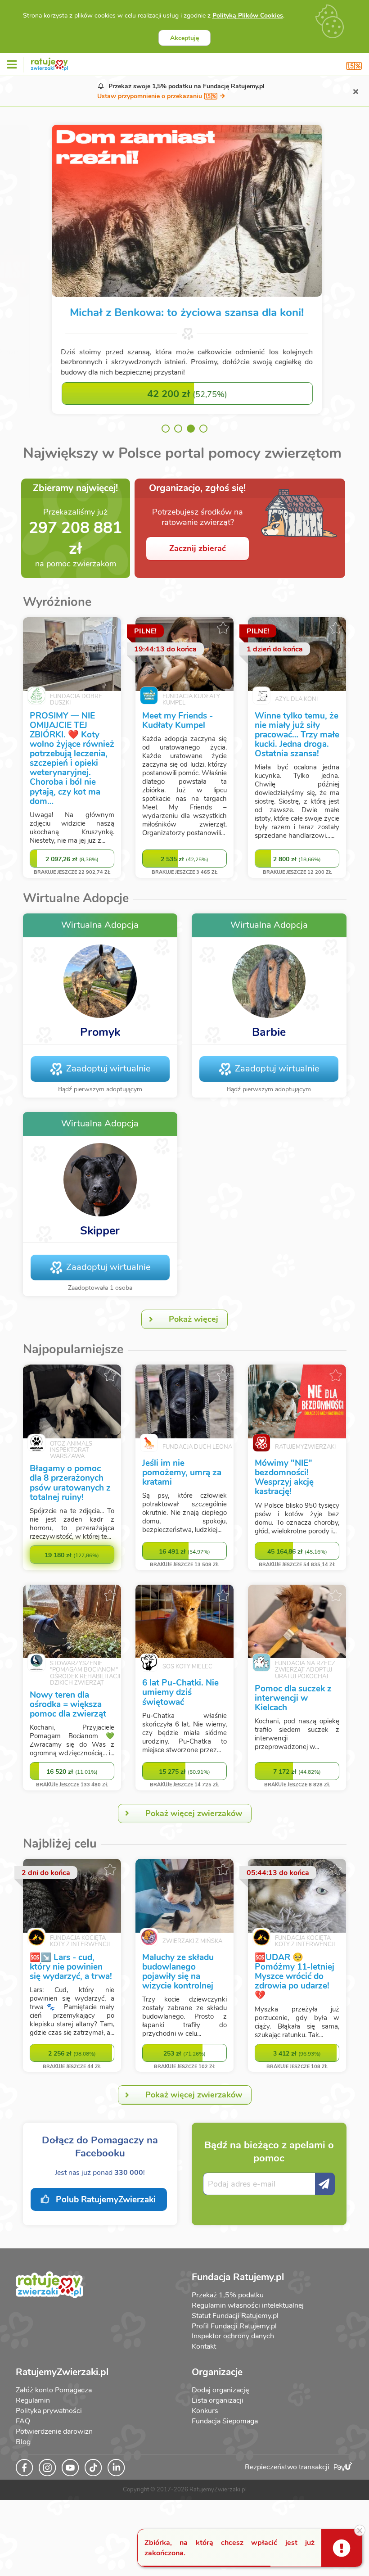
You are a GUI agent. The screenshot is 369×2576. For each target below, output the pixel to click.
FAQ (23, 2421)
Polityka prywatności (49, 2411)
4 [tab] (203, 429)
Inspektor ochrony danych (233, 2336)
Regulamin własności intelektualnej (248, 2305)
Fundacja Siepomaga (225, 2421)
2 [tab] (178, 429)
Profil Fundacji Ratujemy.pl (234, 2326)
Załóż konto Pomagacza (54, 2390)
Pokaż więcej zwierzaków (194, 1813)
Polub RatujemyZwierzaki (105, 2200)
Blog (23, 2442)
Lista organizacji (218, 2400)
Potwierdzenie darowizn (54, 2431)
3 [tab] (191, 429)
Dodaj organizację (220, 2390)
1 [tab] (166, 429)
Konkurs (205, 2411)
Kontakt (204, 2346)
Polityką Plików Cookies (248, 16)
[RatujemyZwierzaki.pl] (49, 63)
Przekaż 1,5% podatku (228, 2295)
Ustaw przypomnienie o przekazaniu (151, 96)
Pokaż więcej (193, 1319)
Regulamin (33, 2400)
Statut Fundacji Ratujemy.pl (235, 2316)
